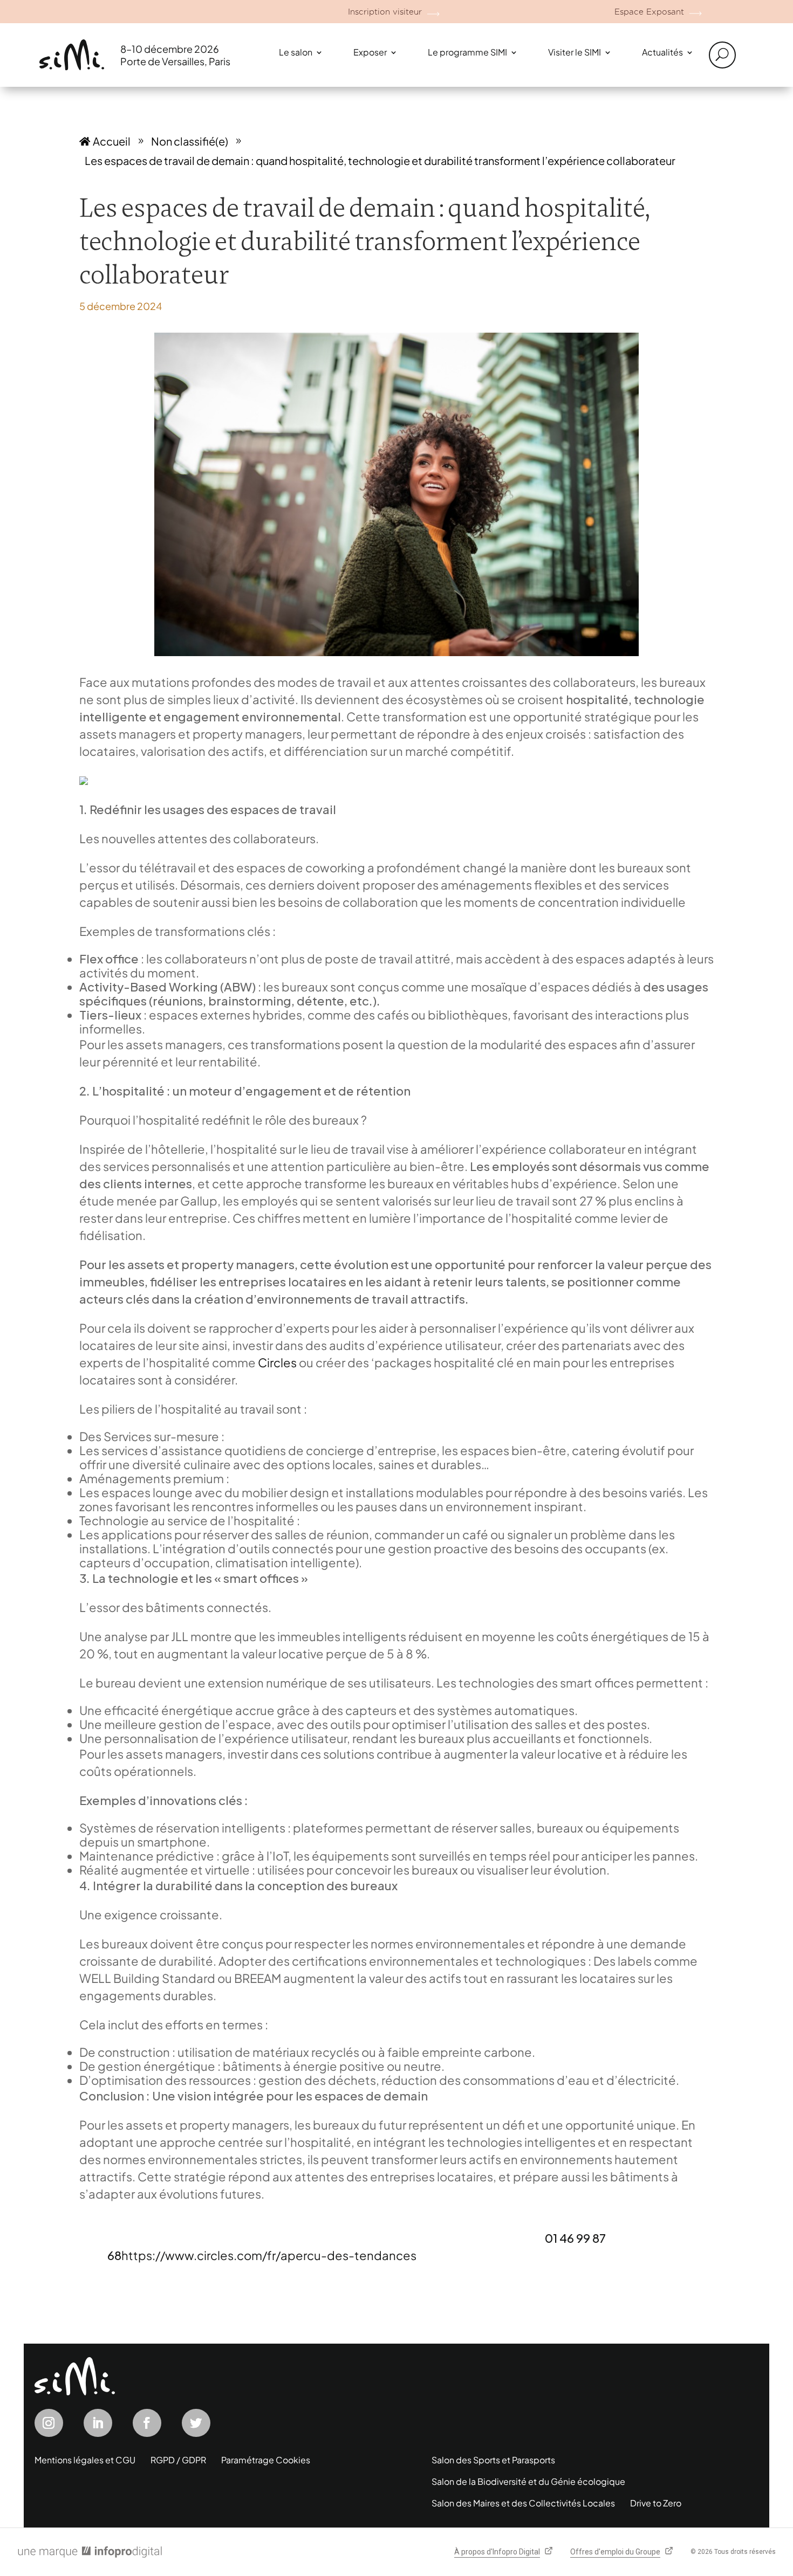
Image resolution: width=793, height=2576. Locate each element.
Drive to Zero (656, 2503)
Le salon (296, 52)
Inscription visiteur (385, 12)
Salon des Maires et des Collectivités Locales (523, 2503)
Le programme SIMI (467, 52)
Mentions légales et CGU (85, 2460)
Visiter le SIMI (575, 52)
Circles (277, 1362)
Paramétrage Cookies (266, 2460)
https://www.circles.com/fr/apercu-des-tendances (269, 2255)
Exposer (370, 52)
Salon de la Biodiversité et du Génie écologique (528, 2481)
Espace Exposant (649, 12)
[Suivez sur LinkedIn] (98, 2423)
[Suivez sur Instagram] (49, 2423)
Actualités (662, 52)
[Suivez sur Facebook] (147, 2423)
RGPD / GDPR (178, 2460)
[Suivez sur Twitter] (196, 2423)
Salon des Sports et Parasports (493, 2460)
